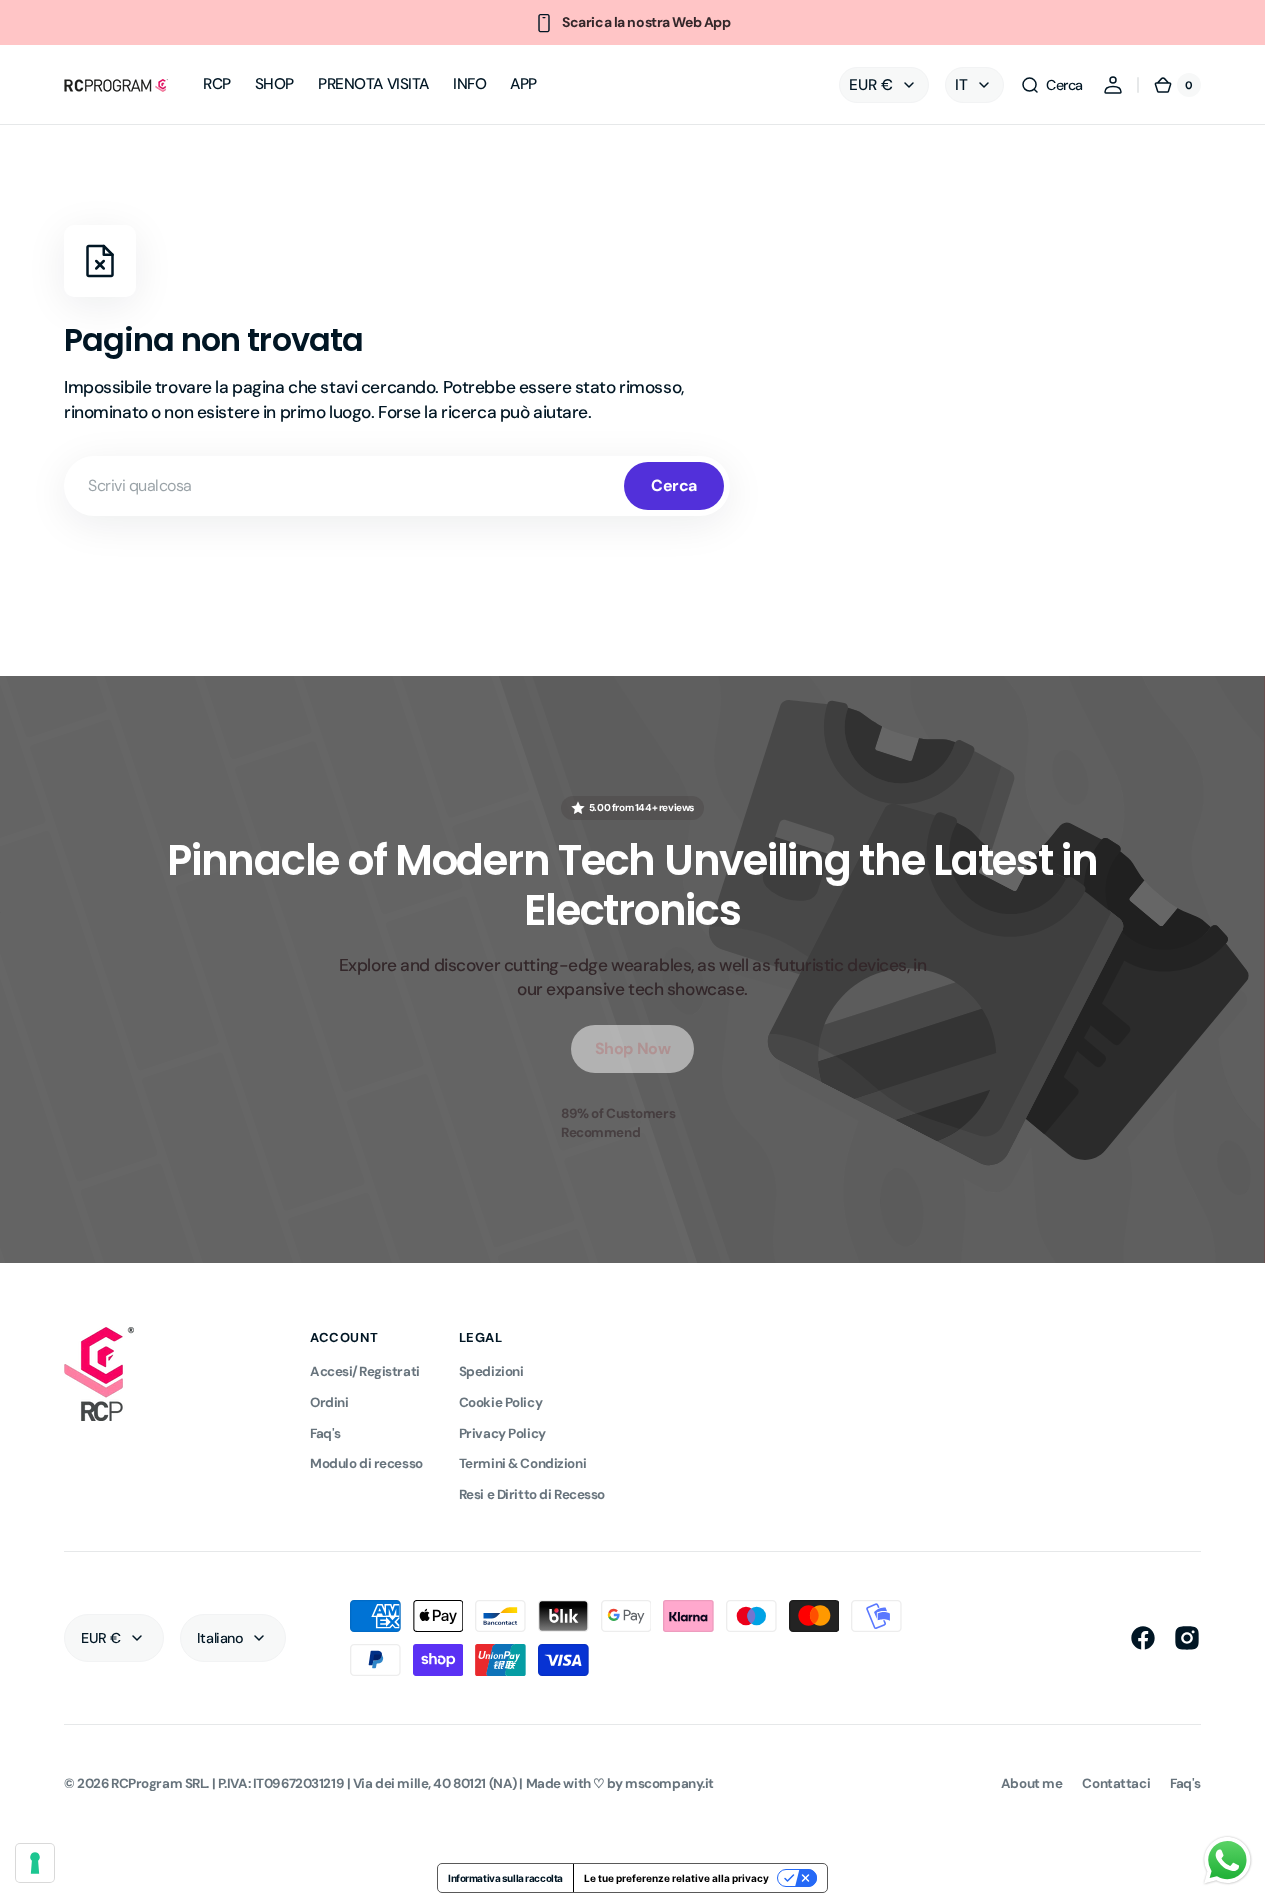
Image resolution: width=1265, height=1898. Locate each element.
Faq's (325, 1433)
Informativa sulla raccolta (505, 1878)
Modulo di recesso (366, 1463)
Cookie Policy (500, 1402)
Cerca (674, 485)
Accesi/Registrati (365, 1371)
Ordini (329, 1402)
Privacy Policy (502, 1433)
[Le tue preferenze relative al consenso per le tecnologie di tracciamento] (35, 1863)
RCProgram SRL (158, 1783)
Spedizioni (491, 1371)
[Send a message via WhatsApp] (1227, 1860)
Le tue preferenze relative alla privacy (676, 1878)
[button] (1051, 85)
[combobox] (397, 486)
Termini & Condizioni (522, 1463)
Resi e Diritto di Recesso (532, 1494)
